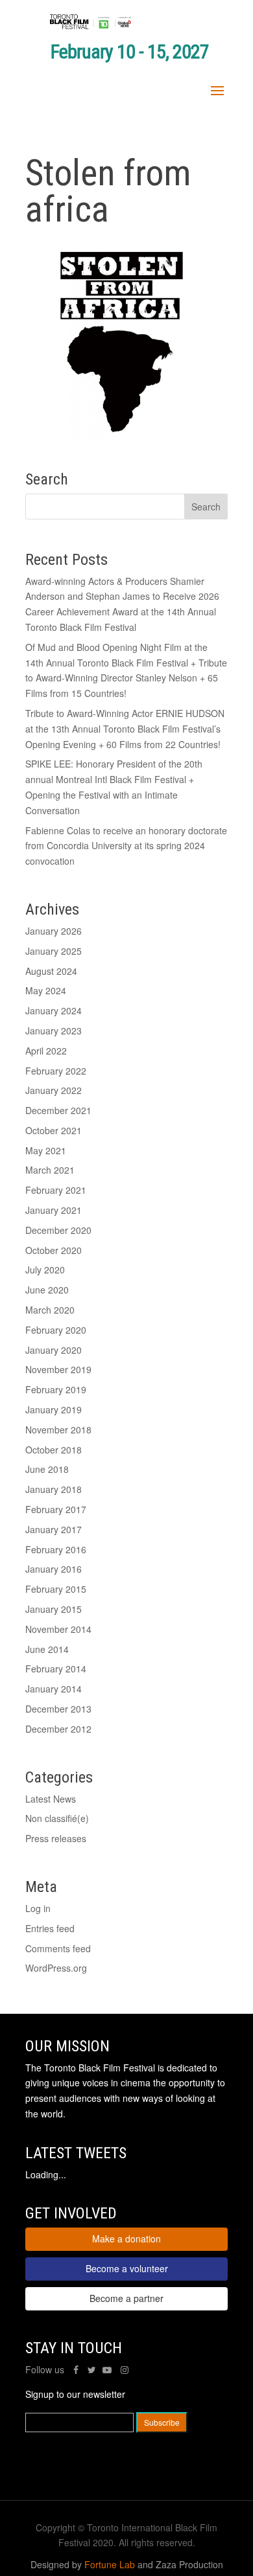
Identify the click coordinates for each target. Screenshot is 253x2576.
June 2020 (47, 1290)
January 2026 (54, 931)
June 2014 (47, 1649)
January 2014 (54, 1689)
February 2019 (56, 1389)
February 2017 (56, 1509)
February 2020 (56, 1330)
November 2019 (58, 1369)
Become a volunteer (127, 2268)
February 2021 (56, 1190)
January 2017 (54, 1529)
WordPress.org (56, 1968)
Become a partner (126, 2298)
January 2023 (54, 1031)
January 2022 (54, 1090)
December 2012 (58, 1729)
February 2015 (56, 1589)
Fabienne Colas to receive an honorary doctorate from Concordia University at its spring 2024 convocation (126, 846)
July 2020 (45, 1270)
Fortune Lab (110, 2564)
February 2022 (56, 1071)
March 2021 (50, 1170)
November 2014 (58, 1629)
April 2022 (46, 1051)
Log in (38, 1908)
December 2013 (58, 1709)
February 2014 (56, 1669)
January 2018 (54, 1489)
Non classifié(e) (57, 1818)
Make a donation (126, 2239)
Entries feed (50, 1928)
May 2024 (46, 990)
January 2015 (54, 1609)
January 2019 (54, 1409)
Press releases (56, 1838)
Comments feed (58, 1948)
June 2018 (47, 1469)
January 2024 (54, 1010)
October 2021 (54, 1130)
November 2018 (58, 1430)
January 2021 (54, 1210)
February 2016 (56, 1549)
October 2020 (54, 1250)
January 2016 (54, 1569)
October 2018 (54, 1450)
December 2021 (58, 1110)
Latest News (51, 1799)
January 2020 (54, 1350)
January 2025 (54, 951)
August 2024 (51, 971)
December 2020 (58, 1230)
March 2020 (50, 1310)
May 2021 (46, 1150)
